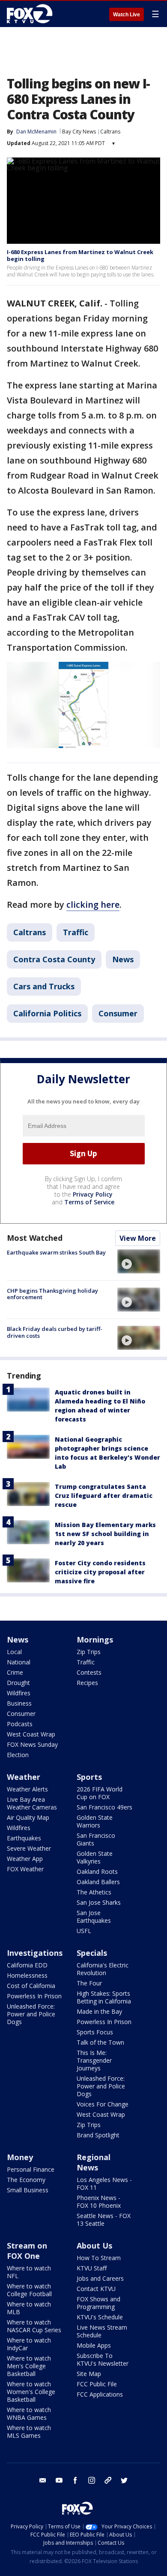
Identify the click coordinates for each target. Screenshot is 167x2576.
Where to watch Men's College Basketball (29, 2366)
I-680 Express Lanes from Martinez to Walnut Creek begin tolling (80, 255)
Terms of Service (89, 1202)
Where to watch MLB (29, 2308)
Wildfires (19, 1693)
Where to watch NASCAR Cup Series (34, 2326)
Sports (89, 1777)
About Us (94, 2246)
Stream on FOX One (27, 2251)
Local (14, 1652)
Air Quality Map (28, 1817)
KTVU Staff (92, 2268)
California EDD (27, 1965)
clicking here (93, 905)
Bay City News (79, 132)
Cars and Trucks (44, 986)
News (123, 959)
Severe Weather (29, 1848)
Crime (15, 1672)
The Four (89, 1983)
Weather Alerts (27, 1789)
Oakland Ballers (98, 1882)
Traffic (76, 932)
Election (18, 1755)
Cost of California (31, 1986)
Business (19, 1703)
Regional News (94, 2162)
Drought (18, 1683)
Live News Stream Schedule (102, 2331)
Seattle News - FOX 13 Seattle (104, 2220)
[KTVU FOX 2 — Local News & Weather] (32, 14)
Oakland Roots (97, 1871)
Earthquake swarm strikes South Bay (56, 1252)
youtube (59, 2480)
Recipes (87, 1683)
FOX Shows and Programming (98, 2303)
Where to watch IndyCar (29, 2344)
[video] (139, 1261)
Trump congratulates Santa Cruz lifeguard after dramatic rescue (104, 1496)
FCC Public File (97, 2384)
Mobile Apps (94, 2345)
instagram (92, 2480)
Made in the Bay (99, 2011)
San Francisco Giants (96, 1839)
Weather (24, 1777)
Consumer (118, 1013)
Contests (89, 1672)
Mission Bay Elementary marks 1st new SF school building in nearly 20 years (105, 1534)
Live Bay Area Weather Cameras (32, 1803)
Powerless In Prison (34, 1996)
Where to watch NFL (29, 2272)
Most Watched (35, 1238)
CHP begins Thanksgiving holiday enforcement (52, 1294)
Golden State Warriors (95, 1821)
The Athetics (94, 1892)
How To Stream (99, 2258)
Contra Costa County (54, 959)
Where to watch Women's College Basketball (31, 2392)
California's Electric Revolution (103, 1969)
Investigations (35, 1953)
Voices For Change (103, 2104)
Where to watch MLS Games (29, 2432)
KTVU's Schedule (100, 2317)
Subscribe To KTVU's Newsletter (103, 2359)
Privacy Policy (93, 1194)
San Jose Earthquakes (94, 1917)
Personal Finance (31, 2169)
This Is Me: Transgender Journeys (94, 2060)
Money (20, 2157)
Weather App (25, 1859)
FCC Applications (100, 2394)
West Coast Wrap (31, 1734)
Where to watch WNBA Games (29, 2414)
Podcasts (20, 1724)
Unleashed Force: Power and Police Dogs (31, 2014)
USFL (84, 1931)
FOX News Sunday (32, 1744)
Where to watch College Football (29, 2290)
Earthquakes (24, 1838)
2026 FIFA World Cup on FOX (100, 1793)
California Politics (47, 1013)
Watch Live (127, 15)
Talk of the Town (100, 2042)
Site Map (89, 2374)
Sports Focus (95, 2032)
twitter (124, 2480)
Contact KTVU (96, 2289)
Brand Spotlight (98, 2135)
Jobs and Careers (100, 2278)
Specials (92, 1953)
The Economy (26, 2180)
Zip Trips (89, 1652)
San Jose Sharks (99, 1902)
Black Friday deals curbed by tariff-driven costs (55, 1332)
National (19, 1662)
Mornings (95, 1640)
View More (138, 1238)
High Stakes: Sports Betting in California (104, 1997)
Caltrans (110, 132)
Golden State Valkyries (95, 1857)
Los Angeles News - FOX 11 (104, 2184)
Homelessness (27, 1975)
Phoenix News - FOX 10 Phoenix (99, 2202)
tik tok (108, 2480)
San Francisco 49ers (104, 1807)
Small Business (28, 2190)
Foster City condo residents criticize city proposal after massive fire (100, 1572)
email (43, 2480)
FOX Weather (25, 1869)
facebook (75, 2480)
